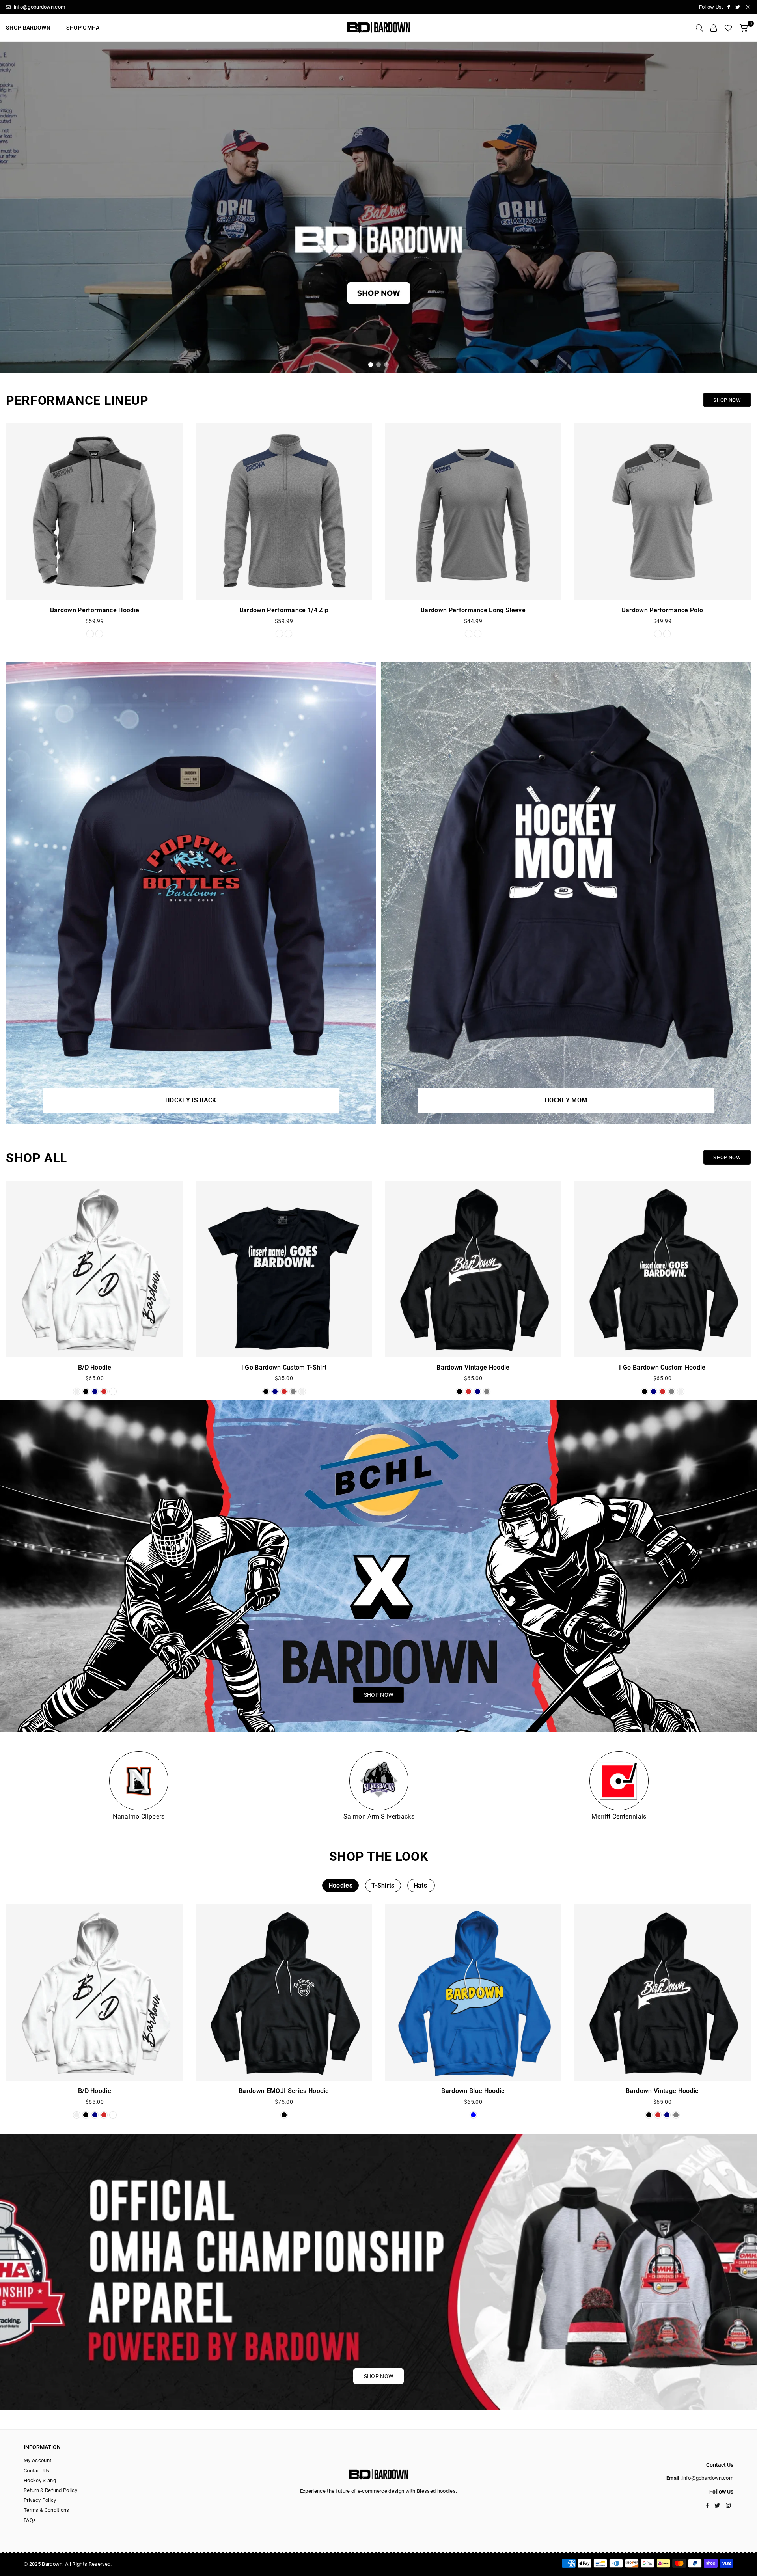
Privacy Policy (40, 2500)
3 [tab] (387, 365)
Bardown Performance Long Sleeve (473, 610)
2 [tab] (379, 365)
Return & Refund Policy (50, 2490)
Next (745, 207)
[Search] (699, 28)
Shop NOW (727, 400)
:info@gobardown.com (706, 2478)
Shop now (727, 1157)
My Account (37, 2460)
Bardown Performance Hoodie (95, 610)
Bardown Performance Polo (663, 610)
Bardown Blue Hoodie (473, 2091)
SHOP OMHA (83, 28)
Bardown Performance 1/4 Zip (284, 610)
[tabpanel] (378, 207)
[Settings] (714, 28)
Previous (12, 207)
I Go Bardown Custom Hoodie (662, 1367)
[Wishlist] (728, 28)
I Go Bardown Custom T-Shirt (284, 1367)
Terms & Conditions (47, 2510)
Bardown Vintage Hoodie (473, 1367)
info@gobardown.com (39, 7)
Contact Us (36, 2471)
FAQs (30, 2520)
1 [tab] (371, 365)
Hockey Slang (40, 2480)
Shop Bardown (28, 28)
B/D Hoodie (95, 1367)
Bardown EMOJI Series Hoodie (284, 2091)
